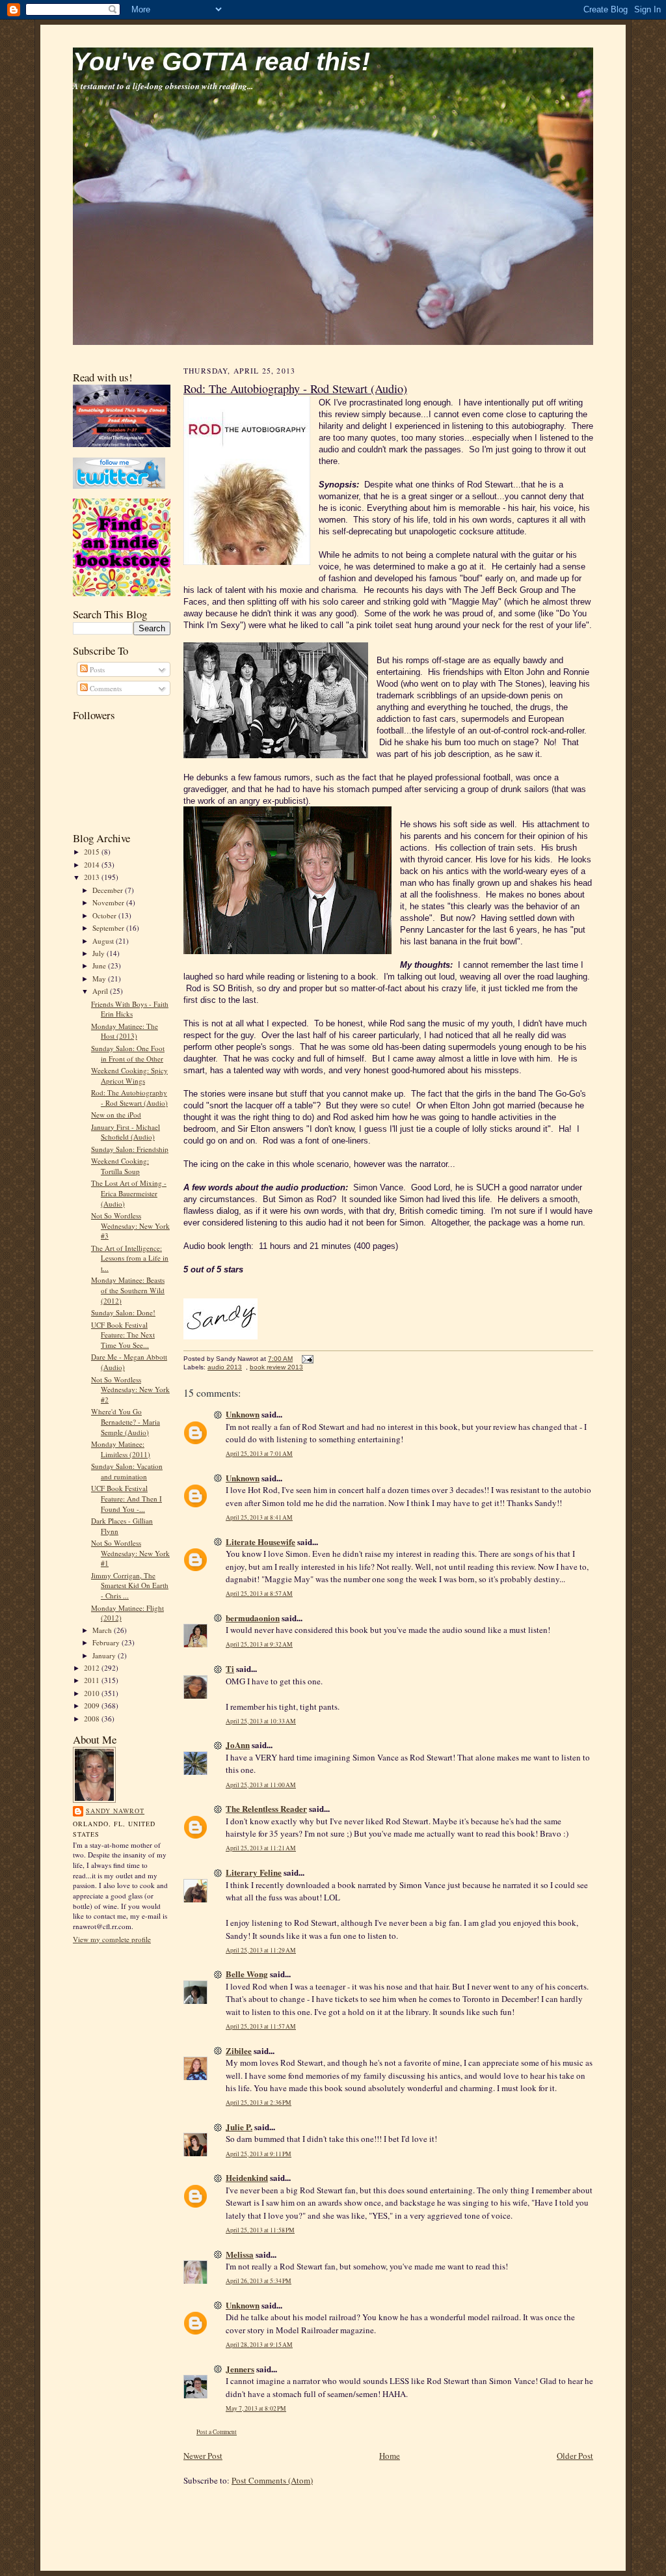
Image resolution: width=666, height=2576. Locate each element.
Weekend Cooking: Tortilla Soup (120, 1166)
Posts (96, 669)
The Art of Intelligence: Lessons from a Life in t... (130, 1258)
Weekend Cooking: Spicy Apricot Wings (129, 1076)
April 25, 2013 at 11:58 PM (260, 2230)
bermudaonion (253, 1618)
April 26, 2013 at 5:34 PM (259, 2281)
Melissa (240, 2254)
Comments (105, 688)
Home (390, 2456)
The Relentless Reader (266, 1808)
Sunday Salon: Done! (123, 1312)
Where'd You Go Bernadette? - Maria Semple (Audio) (126, 1421)
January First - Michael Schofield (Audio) (126, 1132)
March (103, 1630)
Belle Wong (247, 1974)
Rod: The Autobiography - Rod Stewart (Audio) (129, 1098)
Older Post (575, 2456)
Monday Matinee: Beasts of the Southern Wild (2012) (128, 1290)
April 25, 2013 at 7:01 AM (259, 1454)
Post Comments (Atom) (272, 2480)
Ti (230, 1668)
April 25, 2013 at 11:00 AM (261, 1785)
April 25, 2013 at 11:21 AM (261, 1848)
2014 (93, 865)
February (107, 1642)
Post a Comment (217, 2432)
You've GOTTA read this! (221, 62)
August (104, 941)
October (105, 915)
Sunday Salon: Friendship (130, 1149)
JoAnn (238, 1745)
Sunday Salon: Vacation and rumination (127, 1471)
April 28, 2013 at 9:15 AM (259, 2345)
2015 (93, 852)
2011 (93, 1680)
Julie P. (239, 2127)
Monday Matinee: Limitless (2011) (121, 1449)
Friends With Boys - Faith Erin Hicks (130, 1009)
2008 (93, 1719)
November (109, 902)
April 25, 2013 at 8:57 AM (259, 1594)
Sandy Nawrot (115, 1811)
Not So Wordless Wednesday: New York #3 (130, 1226)
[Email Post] (306, 1359)
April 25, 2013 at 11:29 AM (261, 1950)
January (105, 1655)
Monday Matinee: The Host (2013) (125, 1031)
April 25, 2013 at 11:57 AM (261, 2026)
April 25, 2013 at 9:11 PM (259, 2154)
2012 (93, 1668)
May (100, 979)
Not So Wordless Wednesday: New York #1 (130, 1553)
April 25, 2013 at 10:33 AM (261, 1721)
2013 (93, 877)
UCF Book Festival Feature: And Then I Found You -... (127, 1498)
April (101, 991)
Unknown (243, 1414)
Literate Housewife (260, 1541)
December (109, 890)
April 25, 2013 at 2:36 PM (259, 2103)
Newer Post (203, 2456)
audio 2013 (225, 1367)
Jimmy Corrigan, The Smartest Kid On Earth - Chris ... (130, 1585)
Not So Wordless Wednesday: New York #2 (130, 1390)
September (109, 928)
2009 (93, 1706)
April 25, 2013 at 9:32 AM (259, 1644)
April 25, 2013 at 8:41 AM (259, 1517)
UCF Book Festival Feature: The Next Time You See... (123, 1335)
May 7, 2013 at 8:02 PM (256, 2408)
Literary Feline (254, 1872)
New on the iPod (116, 1115)
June (100, 966)
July (100, 953)
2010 (93, 1693)
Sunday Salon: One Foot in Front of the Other (128, 1053)
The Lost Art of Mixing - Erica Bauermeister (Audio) (129, 1193)
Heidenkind (247, 2177)
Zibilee (239, 2050)
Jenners (240, 2369)
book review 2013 (276, 1367)
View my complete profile (112, 1939)
